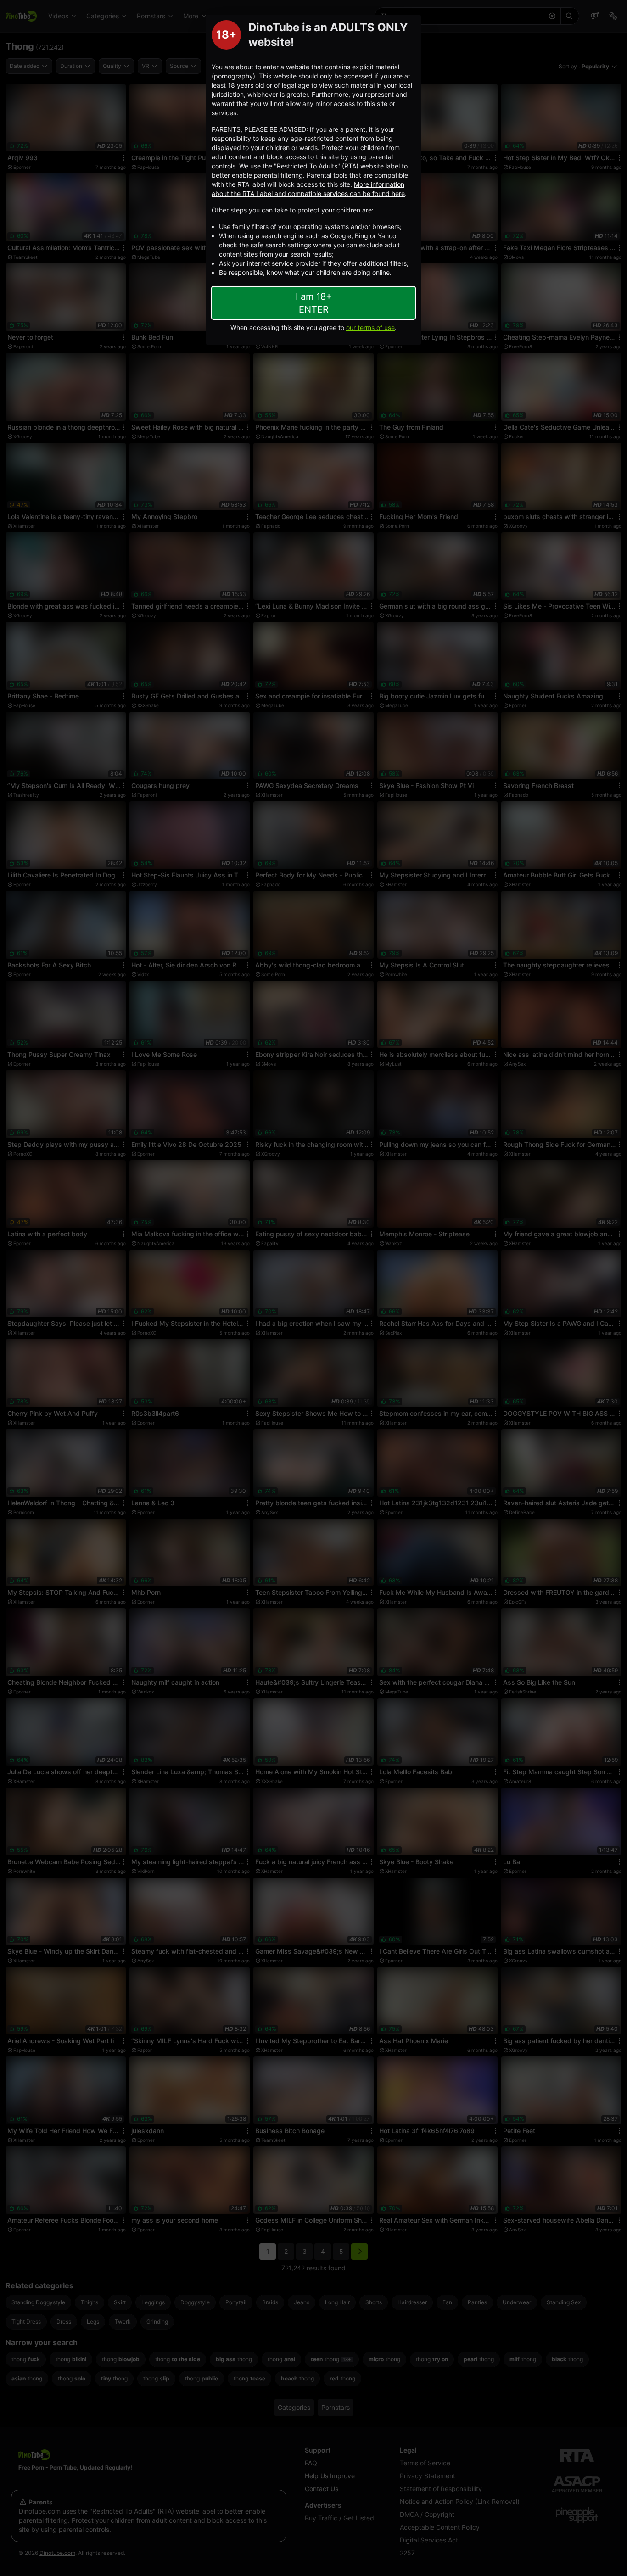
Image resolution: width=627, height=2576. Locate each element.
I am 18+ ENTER (314, 303)
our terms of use (370, 327)
